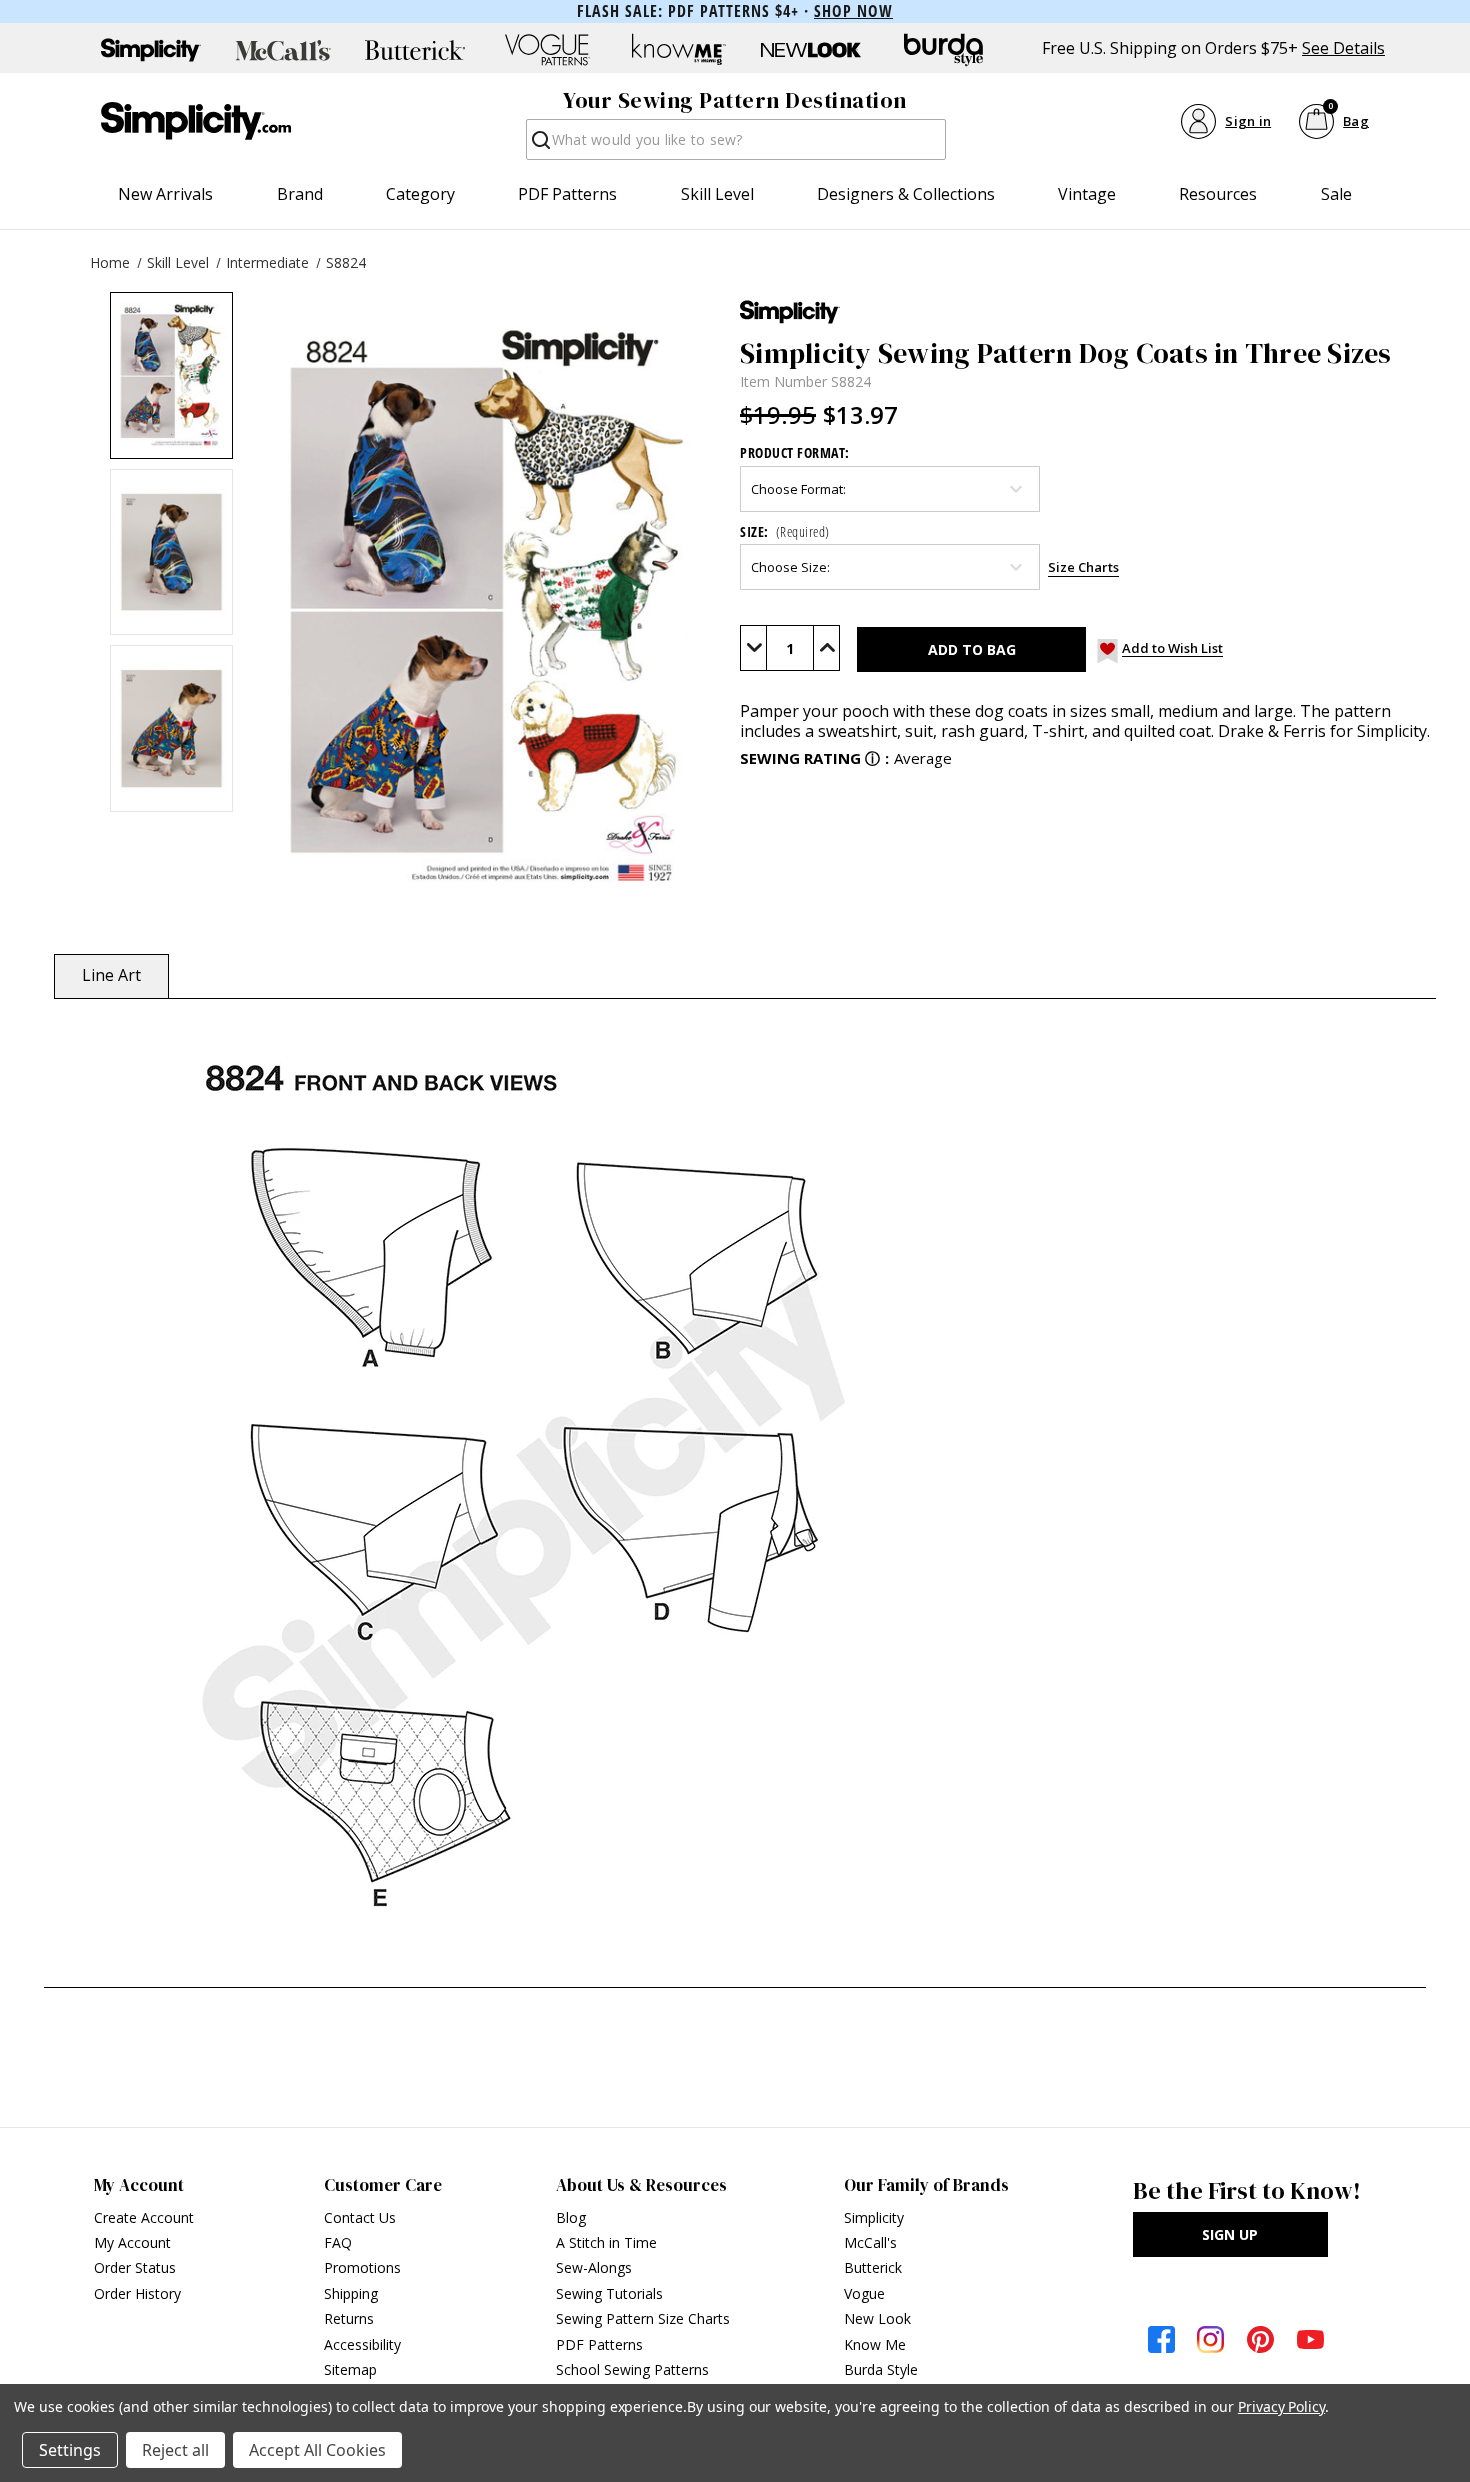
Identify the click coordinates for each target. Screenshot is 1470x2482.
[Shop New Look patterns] (811, 50)
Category (420, 194)
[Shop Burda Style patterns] (943, 50)
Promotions (362, 2267)
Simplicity (874, 2217)
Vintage (1087, 194)
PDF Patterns (567, 194)
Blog (571, 2217)
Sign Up (1230, 2234)
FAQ (338, 2242)
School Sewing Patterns (632, 2369)
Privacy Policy (1281, 2406)
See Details (1343, 48)
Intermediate (267, 262)
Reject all (175, 2450)
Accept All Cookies (317, 2450)
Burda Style (881, 2369)
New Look (877, 2318)
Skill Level (717, 194)
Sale (1336, 194)
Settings (70, 2450)
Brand (300, 194)
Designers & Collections (906, 194)
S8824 (346, 262)
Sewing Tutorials (609, 2293)
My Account (132, 2242)
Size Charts (1083, 567)
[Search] (539, 145)
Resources (1218, 194)
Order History (137, 2293)
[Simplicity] (196, 121)
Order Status (135, 2267)
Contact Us (360, 2217)
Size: (785, 531)
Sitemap (350, 2369)
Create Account (144, 2217)
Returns (349, 2318)
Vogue (864, 2293)
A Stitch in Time (606, 2242)
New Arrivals (165, 194)
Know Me (875, 2344)
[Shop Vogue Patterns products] (547, 50)
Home (110, 262)
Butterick (873, 2267)
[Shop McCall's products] (283, 50)
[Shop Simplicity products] (151, 50)
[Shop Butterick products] (415, 50)
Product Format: (795, 452)
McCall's (870, 2242)
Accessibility (362, 2344)
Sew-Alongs (594, 2267)
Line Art (111, 975)
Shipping (351, 2293)
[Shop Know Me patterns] (679, 50)
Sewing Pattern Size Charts (643, 2318)
